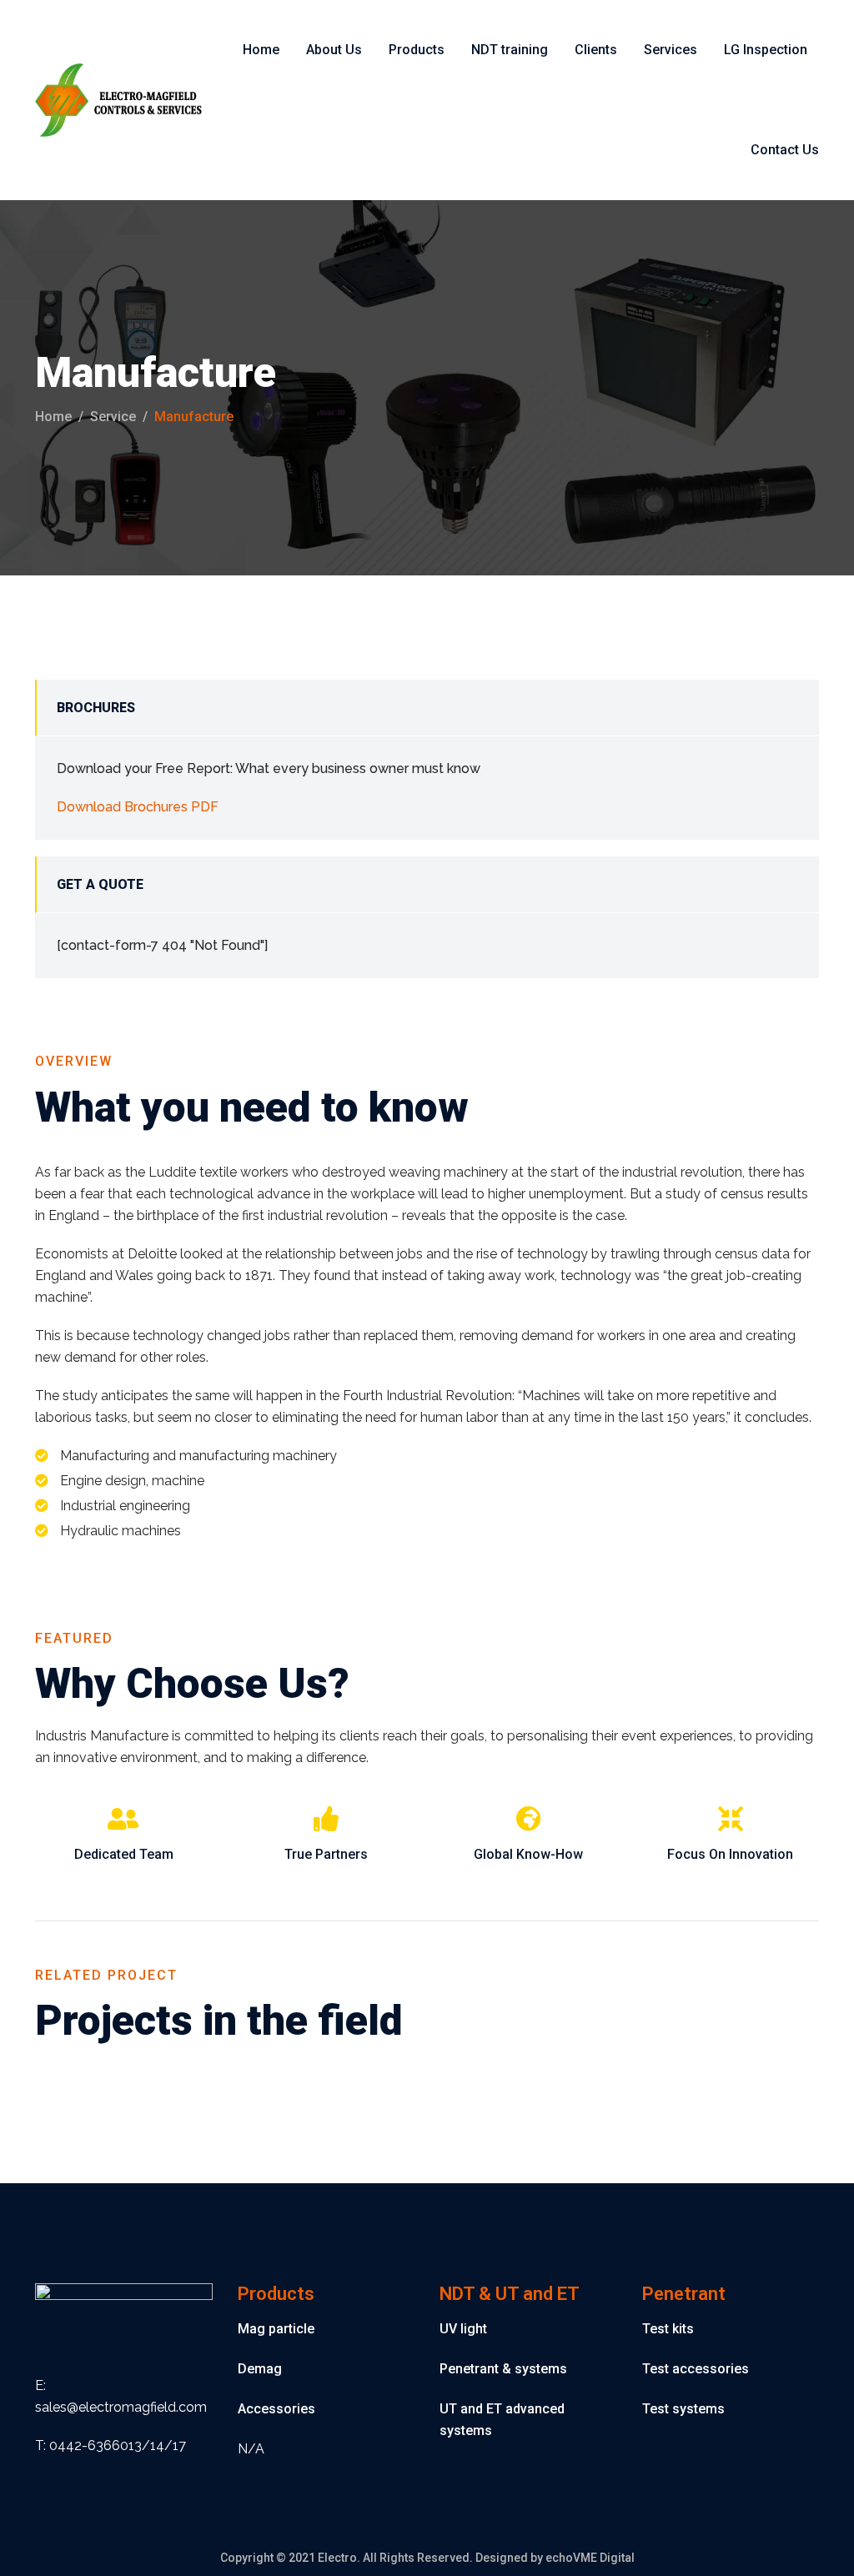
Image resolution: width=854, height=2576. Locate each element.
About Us (334, 50)
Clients (596, 50)
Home (261, 50)
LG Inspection (766, 50)
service (113, 417)
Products (417, 50)
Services (671, 50)
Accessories (276, 2409)
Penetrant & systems (503, 2369)
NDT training (510, 50)
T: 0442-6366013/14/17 (111, 2445)
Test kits (668, 2329)
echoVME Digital (590, 2558)
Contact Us (785, 150)
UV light (463, 2329)
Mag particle (276, 2329)
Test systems (683, 2409)
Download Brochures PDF (138, 807)
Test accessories (696, 2369)
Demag (260, 2369)
